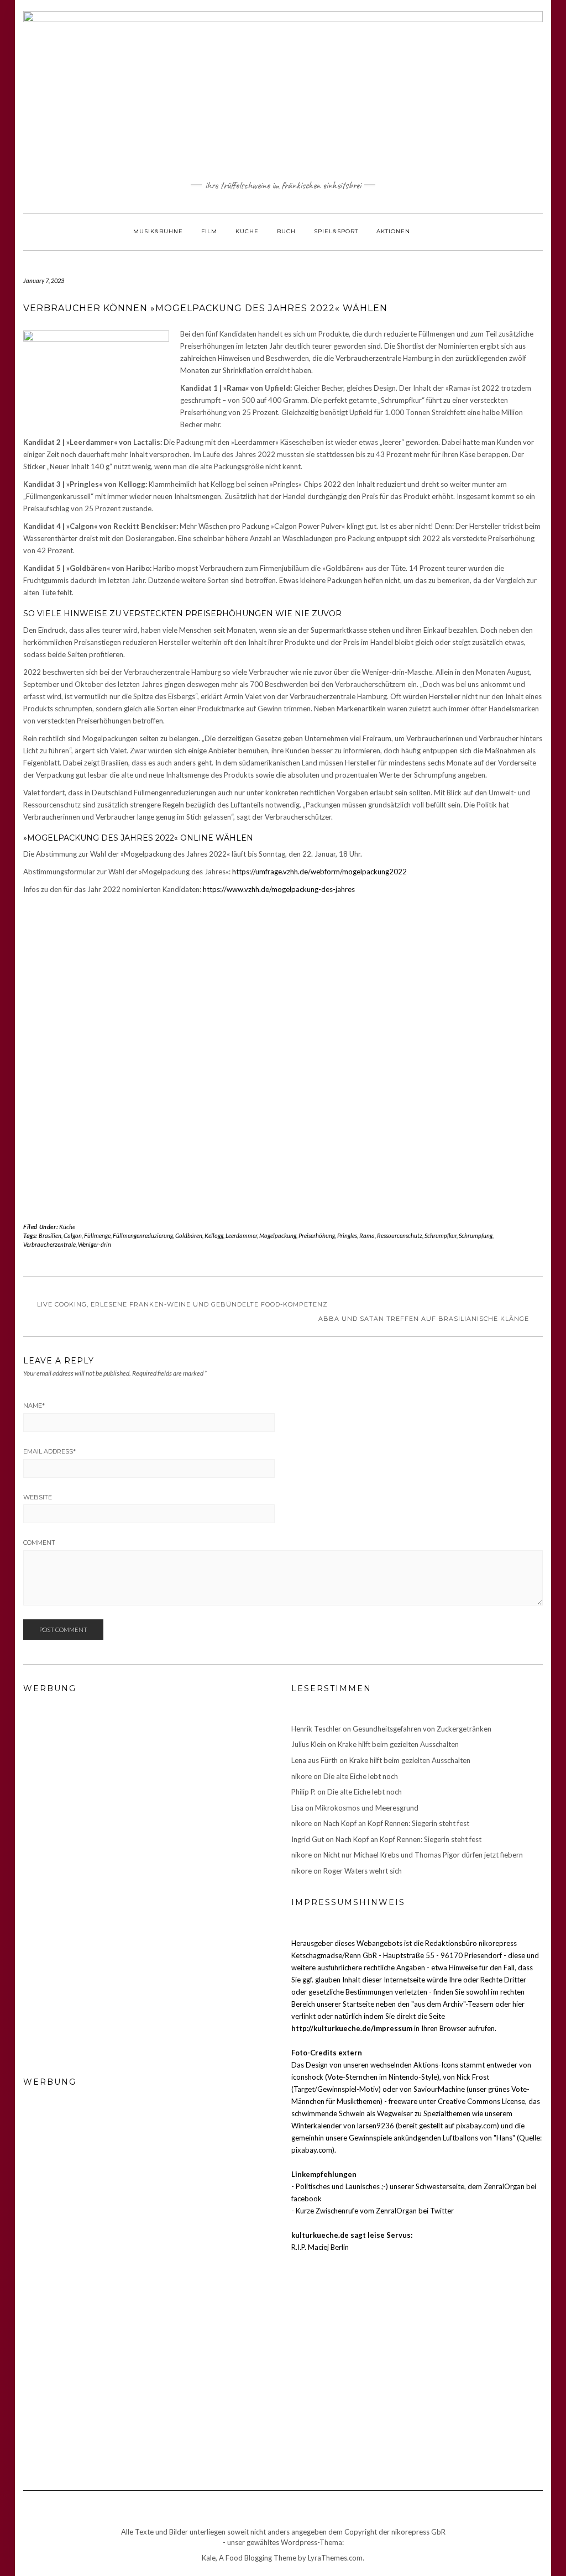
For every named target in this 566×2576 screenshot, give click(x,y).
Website (38, 1497)
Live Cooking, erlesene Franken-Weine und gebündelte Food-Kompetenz (182, 1304)
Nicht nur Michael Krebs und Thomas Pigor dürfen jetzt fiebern (423, 1855)
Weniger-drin (95, 1244)
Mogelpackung (278, 1235)
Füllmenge (97, 1235)
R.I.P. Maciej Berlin (320, 2247)
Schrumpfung (476, 1235)
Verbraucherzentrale (49, 1244)
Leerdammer (241, 1235)
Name (34, 1405)
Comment (39, 1543)
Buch (286, 231)
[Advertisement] (283, 923)
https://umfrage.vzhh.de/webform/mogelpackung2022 (319, 872)
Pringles (347, 1235)
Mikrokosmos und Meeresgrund (367, 1808)
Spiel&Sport (336, 231)
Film (209, 231)
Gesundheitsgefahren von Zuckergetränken (422, 1729)
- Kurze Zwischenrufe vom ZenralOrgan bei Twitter (373, 2211)
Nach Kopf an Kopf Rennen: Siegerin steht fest (396, 1823)
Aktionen (393, 231)
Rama (367, 1235)
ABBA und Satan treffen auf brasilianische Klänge (424, 1319)
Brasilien (50, 1235)
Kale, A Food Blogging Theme (249, 2558)
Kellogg (214, 1235)
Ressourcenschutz (400, 1235)
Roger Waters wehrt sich (363, 1871)
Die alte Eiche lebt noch (361, 1776)
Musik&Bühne (158, 231)
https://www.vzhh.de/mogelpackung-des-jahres (279, 889)
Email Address (49, 1451)
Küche (247, 231)
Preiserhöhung (317, 1235)
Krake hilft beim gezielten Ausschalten (398, 1744)
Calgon (73, 1235)
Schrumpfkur (441, 1235)
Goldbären (189, 1235)
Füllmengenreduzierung (143, 1235)
